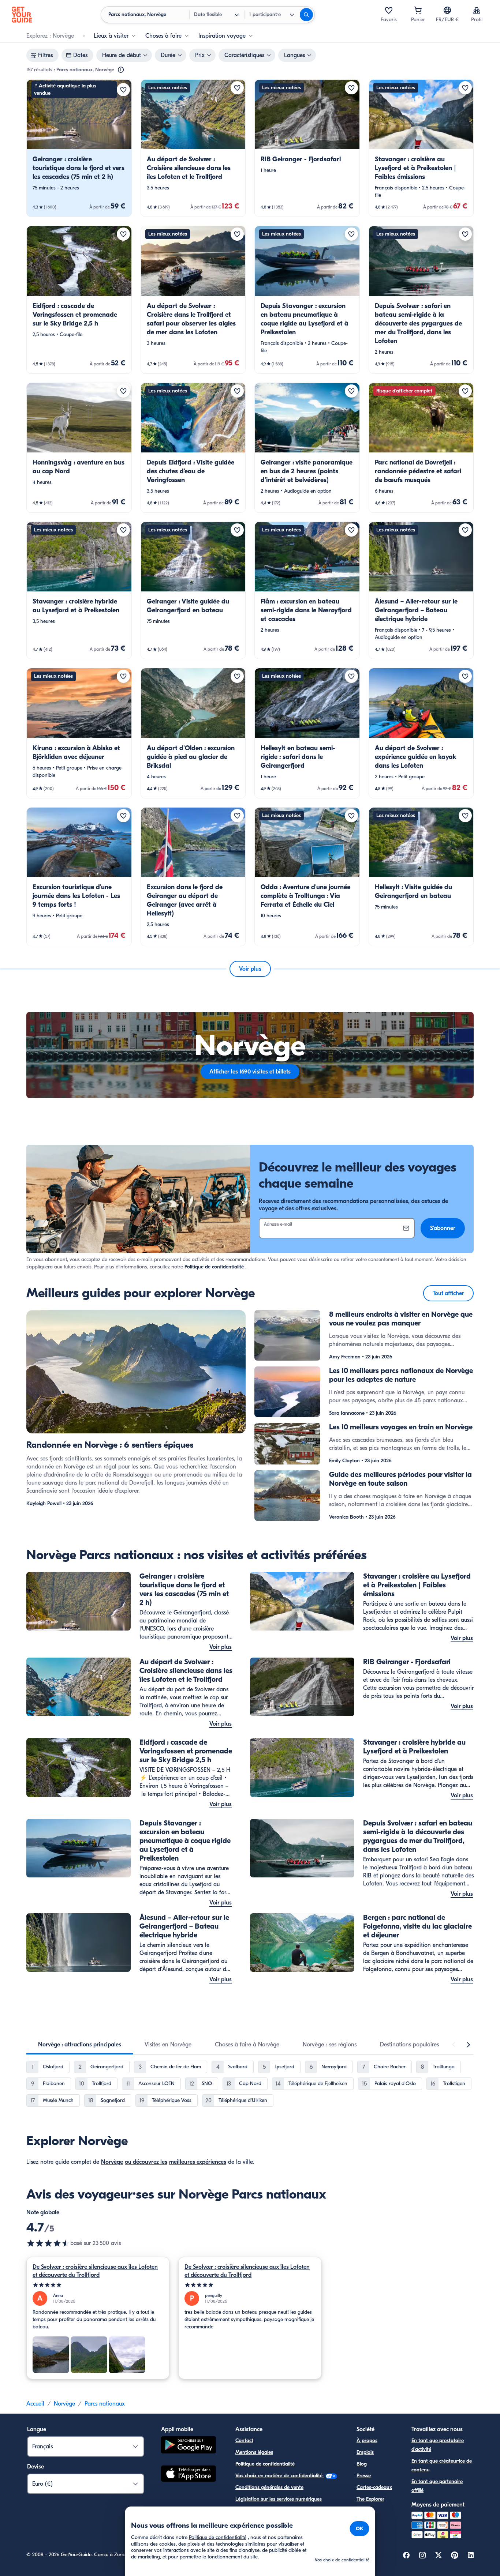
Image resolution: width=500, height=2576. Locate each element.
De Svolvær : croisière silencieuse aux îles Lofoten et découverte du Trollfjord (95, 2271)
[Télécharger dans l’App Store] (189, 2475)
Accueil (35, 2404)
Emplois (365, 2452)
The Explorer (370, 2499)
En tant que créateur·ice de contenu (442, 2465)
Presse (364, 2476)
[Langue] (447, 10)
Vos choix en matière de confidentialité (280, 2476)
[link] (79, 148)
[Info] (121, 70)
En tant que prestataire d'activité (438, 2445)
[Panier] (418, 10)
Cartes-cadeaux (374, 2487)
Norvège (112, 2162)
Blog (362, 2464)
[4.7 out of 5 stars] (48, 2243)
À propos (367, 2440)
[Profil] (477, 10)
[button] (79, 148)
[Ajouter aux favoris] (123, 90)
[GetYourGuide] (22, 15)
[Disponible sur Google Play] (189, 2446)
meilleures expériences (198, 2162)
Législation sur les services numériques (279, 2499)
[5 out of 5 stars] (98, 2285)
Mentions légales (254, 2452)
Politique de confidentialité (214, 1267)
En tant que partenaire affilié (437, 2486)
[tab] (80, 2045)
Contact (244, 2440)
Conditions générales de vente (269, 2487)
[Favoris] (389, 10)
